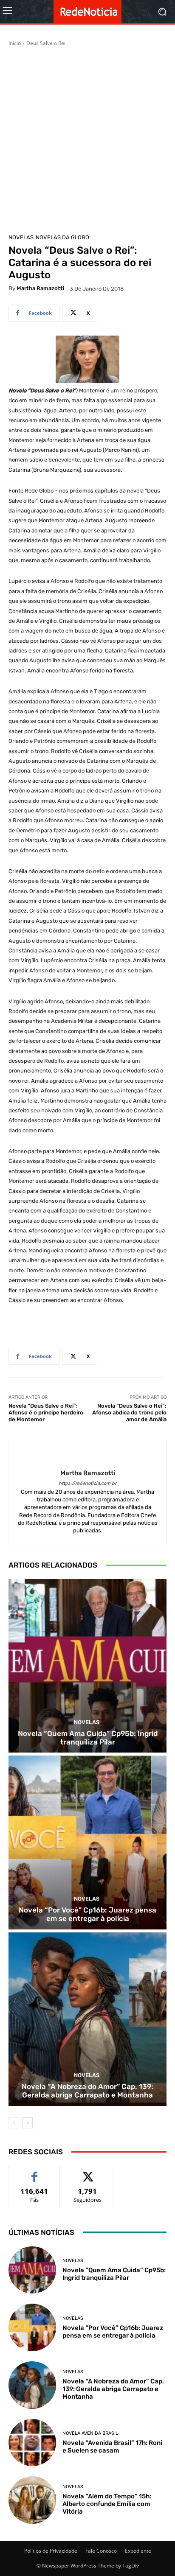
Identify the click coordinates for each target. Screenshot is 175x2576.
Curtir (35, 2172)
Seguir (88, 2172)
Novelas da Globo (62, 237)
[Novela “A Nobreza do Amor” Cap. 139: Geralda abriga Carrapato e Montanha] (87, 2019)
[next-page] (27, 2123)
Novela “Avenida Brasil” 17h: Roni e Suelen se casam (112, 2447)
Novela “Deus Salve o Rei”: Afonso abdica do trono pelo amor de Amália (129, 1412)
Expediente (138, 2551)
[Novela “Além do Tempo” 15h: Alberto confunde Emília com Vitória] (32, 2500)
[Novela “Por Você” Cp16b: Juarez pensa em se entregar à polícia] (87, 1842)
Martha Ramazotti (40, 288)
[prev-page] (14, 2123)
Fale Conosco (101, 2551)
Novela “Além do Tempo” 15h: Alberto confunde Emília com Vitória (107, 2504)
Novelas (21, 237)
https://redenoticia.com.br (87, 1483)
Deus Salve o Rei (46, 43)
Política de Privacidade (51, 2551)
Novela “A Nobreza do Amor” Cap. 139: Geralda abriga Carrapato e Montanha (87, 2091)
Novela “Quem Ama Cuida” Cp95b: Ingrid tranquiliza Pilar (88, 1738)
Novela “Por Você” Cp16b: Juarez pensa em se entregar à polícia (87, 1914)
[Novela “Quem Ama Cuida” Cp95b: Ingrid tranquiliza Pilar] (87, 1666)
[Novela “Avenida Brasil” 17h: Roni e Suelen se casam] (32, 2443)
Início (15, 43)
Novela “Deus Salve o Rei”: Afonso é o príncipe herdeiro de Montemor (46, 1412)
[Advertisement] (87, 139)
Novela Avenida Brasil (90, 2433)
